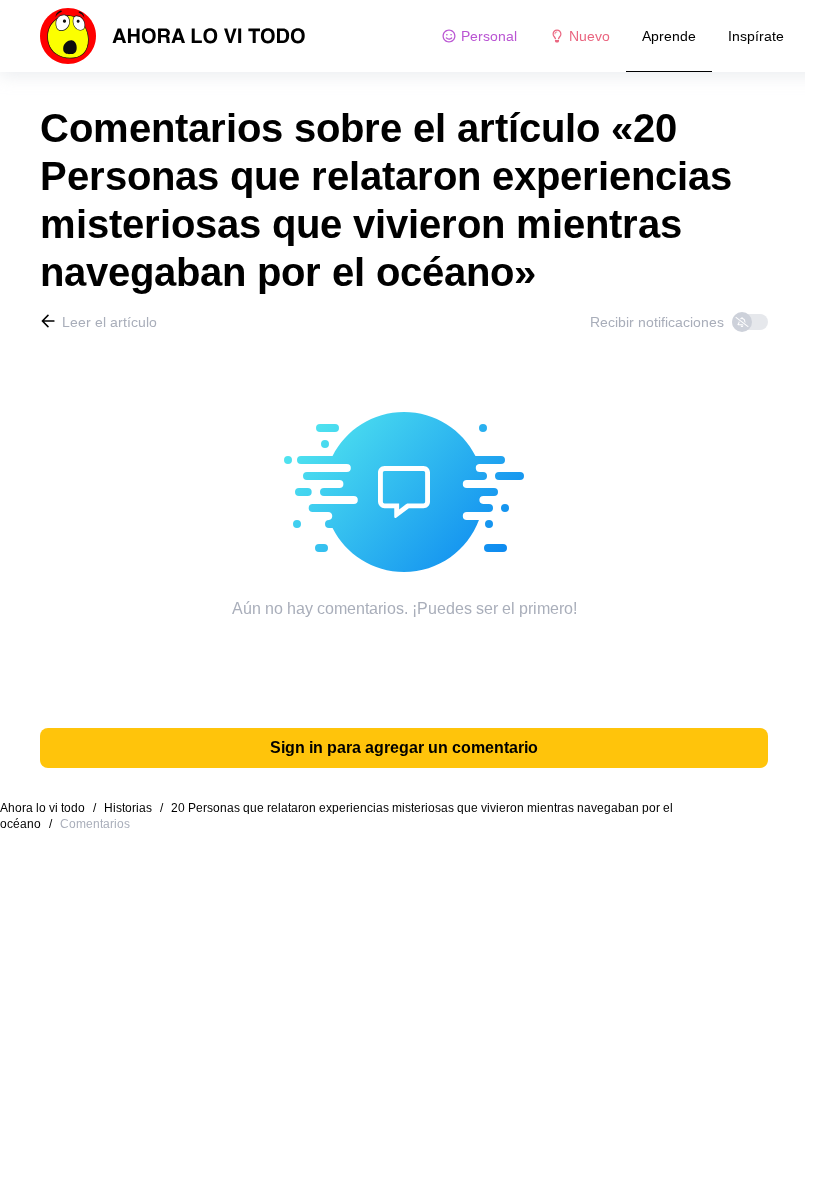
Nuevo (589, 36)
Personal (489, 36)
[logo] (173, 36)
